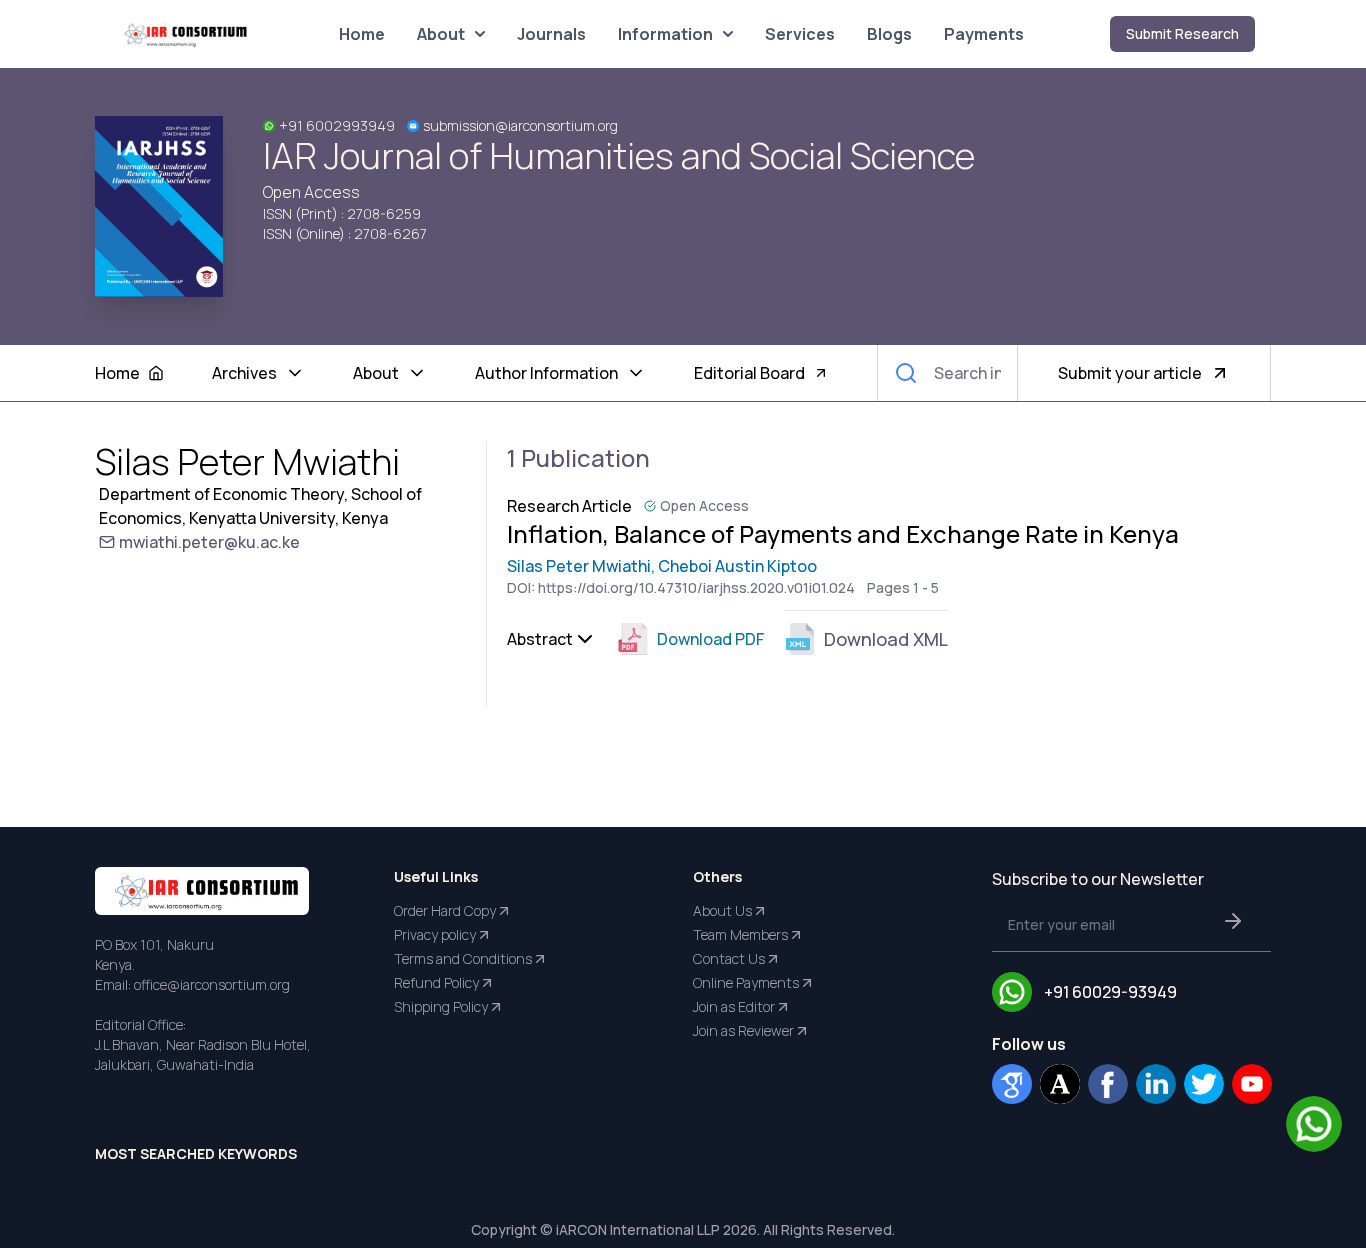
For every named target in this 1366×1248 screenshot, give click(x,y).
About (441, 34)
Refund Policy (436, 982)
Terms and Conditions (463, 958)
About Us (722, 910)
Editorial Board (749, 373)
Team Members (740, 934)
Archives (244, 373)
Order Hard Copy (445, 910)
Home (362, 34)
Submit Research (1182, 33)
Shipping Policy (441, 1006)
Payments (984, 34)
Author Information (546, 373)
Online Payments (746, 982)
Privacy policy (435, 934)
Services (800, 34)
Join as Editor (734, 1006)
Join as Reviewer (743, 1030)
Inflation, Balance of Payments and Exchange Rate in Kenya (843, 534)
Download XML (886, 639)
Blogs (889, 34)
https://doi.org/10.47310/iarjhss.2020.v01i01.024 (696, 587)
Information (665, 34)
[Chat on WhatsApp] (1314, 1124)
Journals (551, 34)
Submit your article (1130, 373)
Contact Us (729, 958)
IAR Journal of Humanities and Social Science (619, 156)
